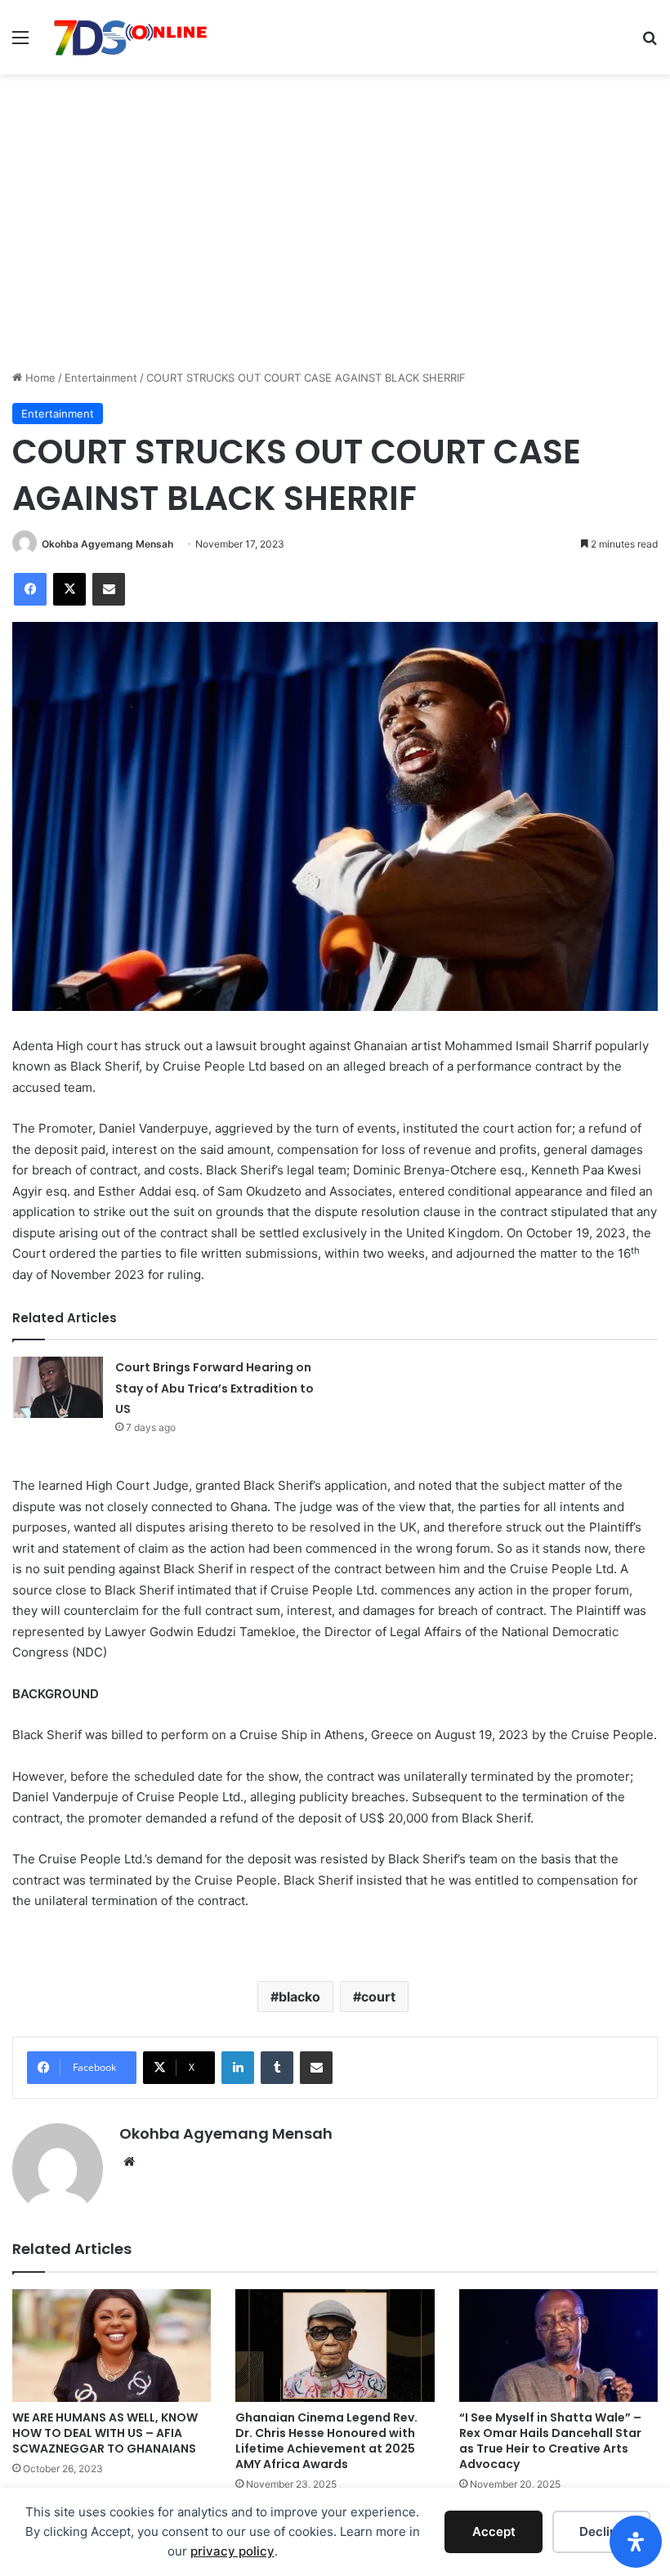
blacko (299, 1997)
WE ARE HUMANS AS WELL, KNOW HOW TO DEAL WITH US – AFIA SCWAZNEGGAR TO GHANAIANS (105, 2433)
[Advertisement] (335, 247)
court (378, 1997)
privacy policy (232, 2551)
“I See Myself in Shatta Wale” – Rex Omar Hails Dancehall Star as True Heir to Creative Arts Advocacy (550, 2441)
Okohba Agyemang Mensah (107, 544)
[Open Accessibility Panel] (636, 2542)
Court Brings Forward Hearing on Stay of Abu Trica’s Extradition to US (214, 1388)
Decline (602, 2531)
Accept (494, 2531)
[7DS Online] (131, 37)
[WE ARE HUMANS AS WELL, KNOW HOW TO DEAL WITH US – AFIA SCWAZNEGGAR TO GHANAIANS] (112, 2345)
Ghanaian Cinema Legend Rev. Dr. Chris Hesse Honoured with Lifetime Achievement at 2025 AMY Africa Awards (326, 2441)
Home (39, 378)
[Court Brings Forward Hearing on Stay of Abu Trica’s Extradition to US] (58, 1387)
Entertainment (101, 378)
